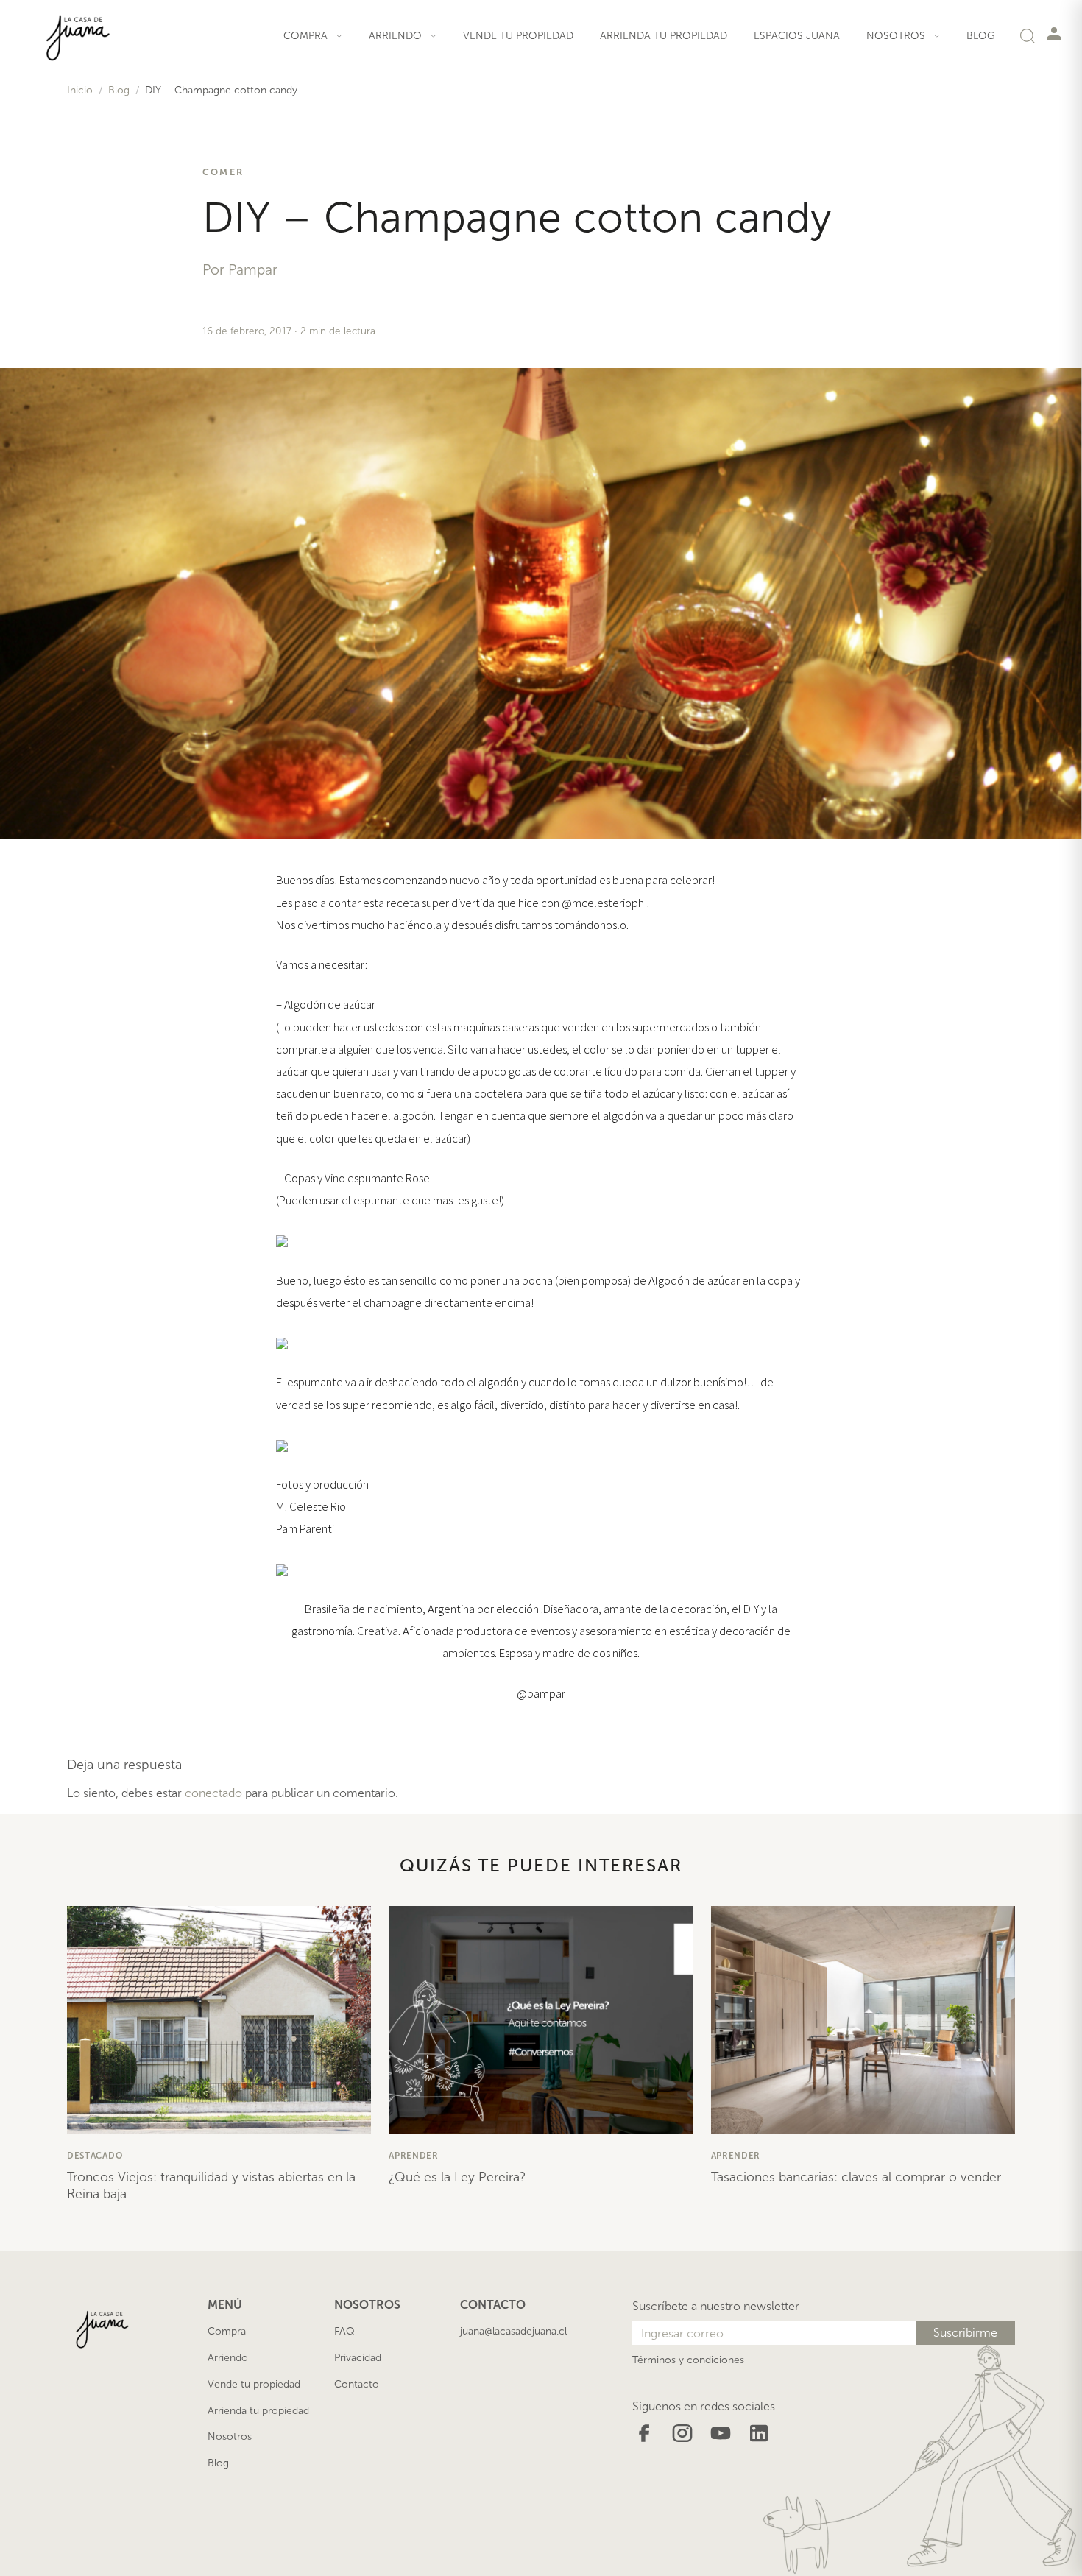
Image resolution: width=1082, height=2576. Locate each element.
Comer (223, 172)
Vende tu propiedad (518, 36)
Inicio (80, 90)
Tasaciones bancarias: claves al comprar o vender (856, 2177)
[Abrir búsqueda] (1028, 35)
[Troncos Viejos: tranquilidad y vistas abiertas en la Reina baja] (219, 2020)
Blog (981, 36)
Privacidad (358, 2358)
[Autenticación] (1054, 33)
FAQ (344, 2331)
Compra (227, 2331)
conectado (213, 1793)
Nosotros (230, 2436)
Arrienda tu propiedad (664, 36)
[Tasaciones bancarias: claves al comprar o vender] (863, 2020)
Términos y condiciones (688, 2360)
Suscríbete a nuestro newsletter (716, 2306)
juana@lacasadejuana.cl (513, 2331)
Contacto (357, 2384)
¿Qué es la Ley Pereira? (457, 2177)
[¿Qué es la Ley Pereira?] (541, 2020)
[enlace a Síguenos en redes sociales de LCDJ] (644, 2432)
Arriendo (228, 2358)
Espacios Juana (797, 36)
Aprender (414, 2156)
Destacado (95, 2156)
